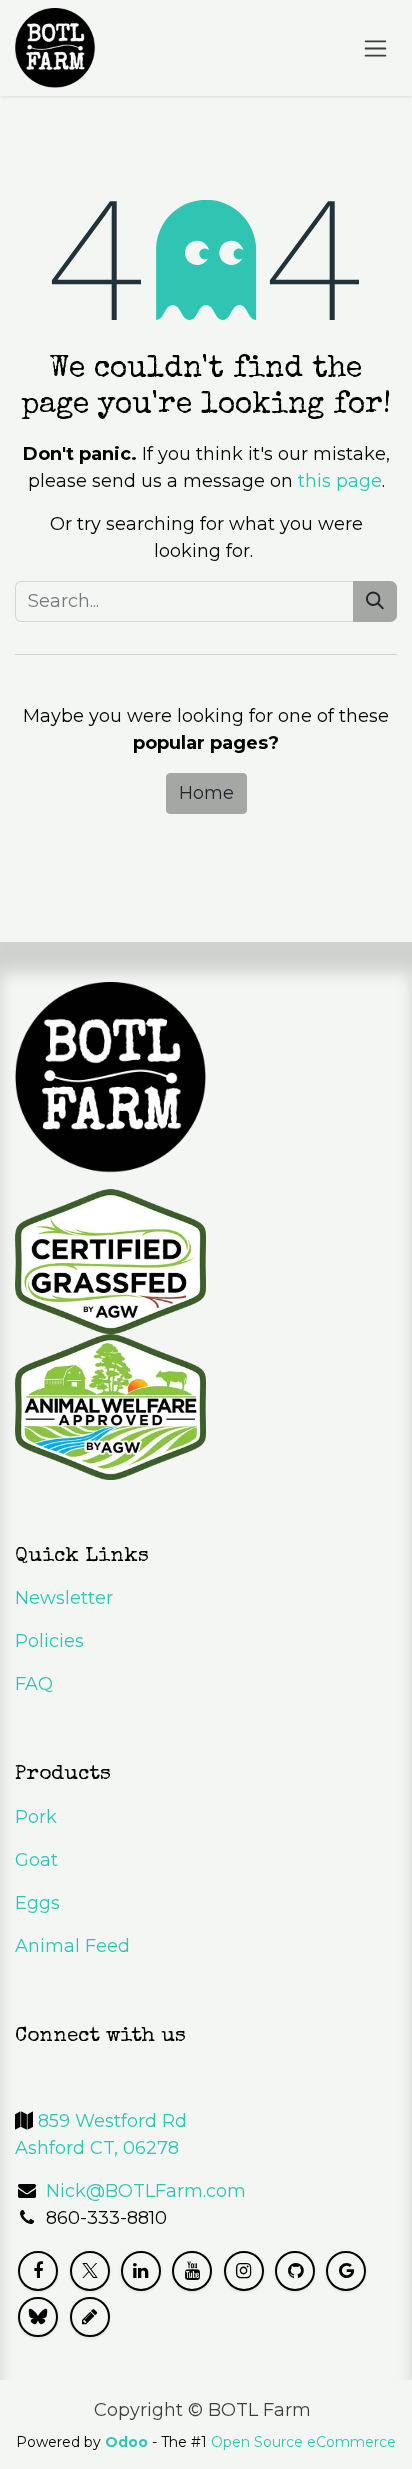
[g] (346, 2271)
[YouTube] (192, 2271)
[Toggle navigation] (375, 48)
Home (206, 793)
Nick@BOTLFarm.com (146, 2191)
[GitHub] (295, 2271)
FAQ (34, 1684)
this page (340, 481)
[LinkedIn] (141, 2271)
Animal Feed (72, 1946)
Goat (36, 1860)
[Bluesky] (38, 2317)
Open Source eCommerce (303, 2442)
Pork (36, 1817)
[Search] (375, 601)
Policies (49, 1641)
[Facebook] (38, 2271)
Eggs (37, 1903)
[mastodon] (90, 2317)
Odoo (128, 2442)
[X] (90, 2271)
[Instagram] (244, 2271)
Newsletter (64, 1598)
